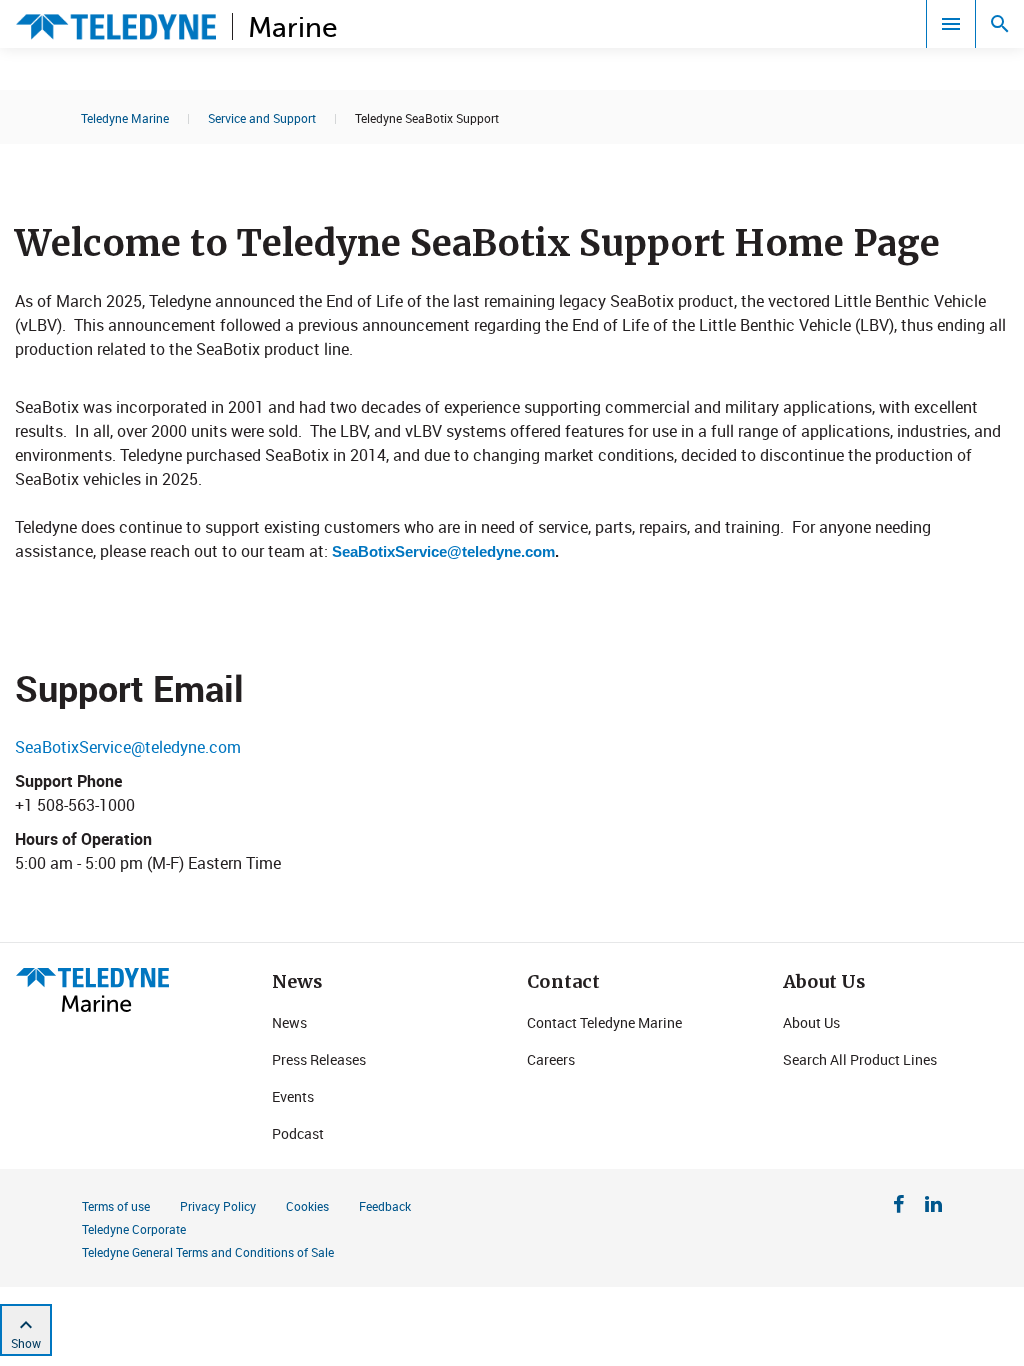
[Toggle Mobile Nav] (951, 24)
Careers (551, 1059)
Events (293, 1096)
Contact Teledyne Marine (604, 1022)
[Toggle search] (1000, 24)
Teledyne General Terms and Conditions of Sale (208, 1252)
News (289, 1022)
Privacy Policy (218, 1206)
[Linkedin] (933, 1207)
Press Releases (319, 1059)
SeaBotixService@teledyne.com (443, 552)
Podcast (298, 1133)
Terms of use (116, 1206)
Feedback (385, 1206)
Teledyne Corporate (134, 1229)
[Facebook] (899, 1207)
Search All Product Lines (860, 1059)
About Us (811, 1022)
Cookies (307, 1206)
